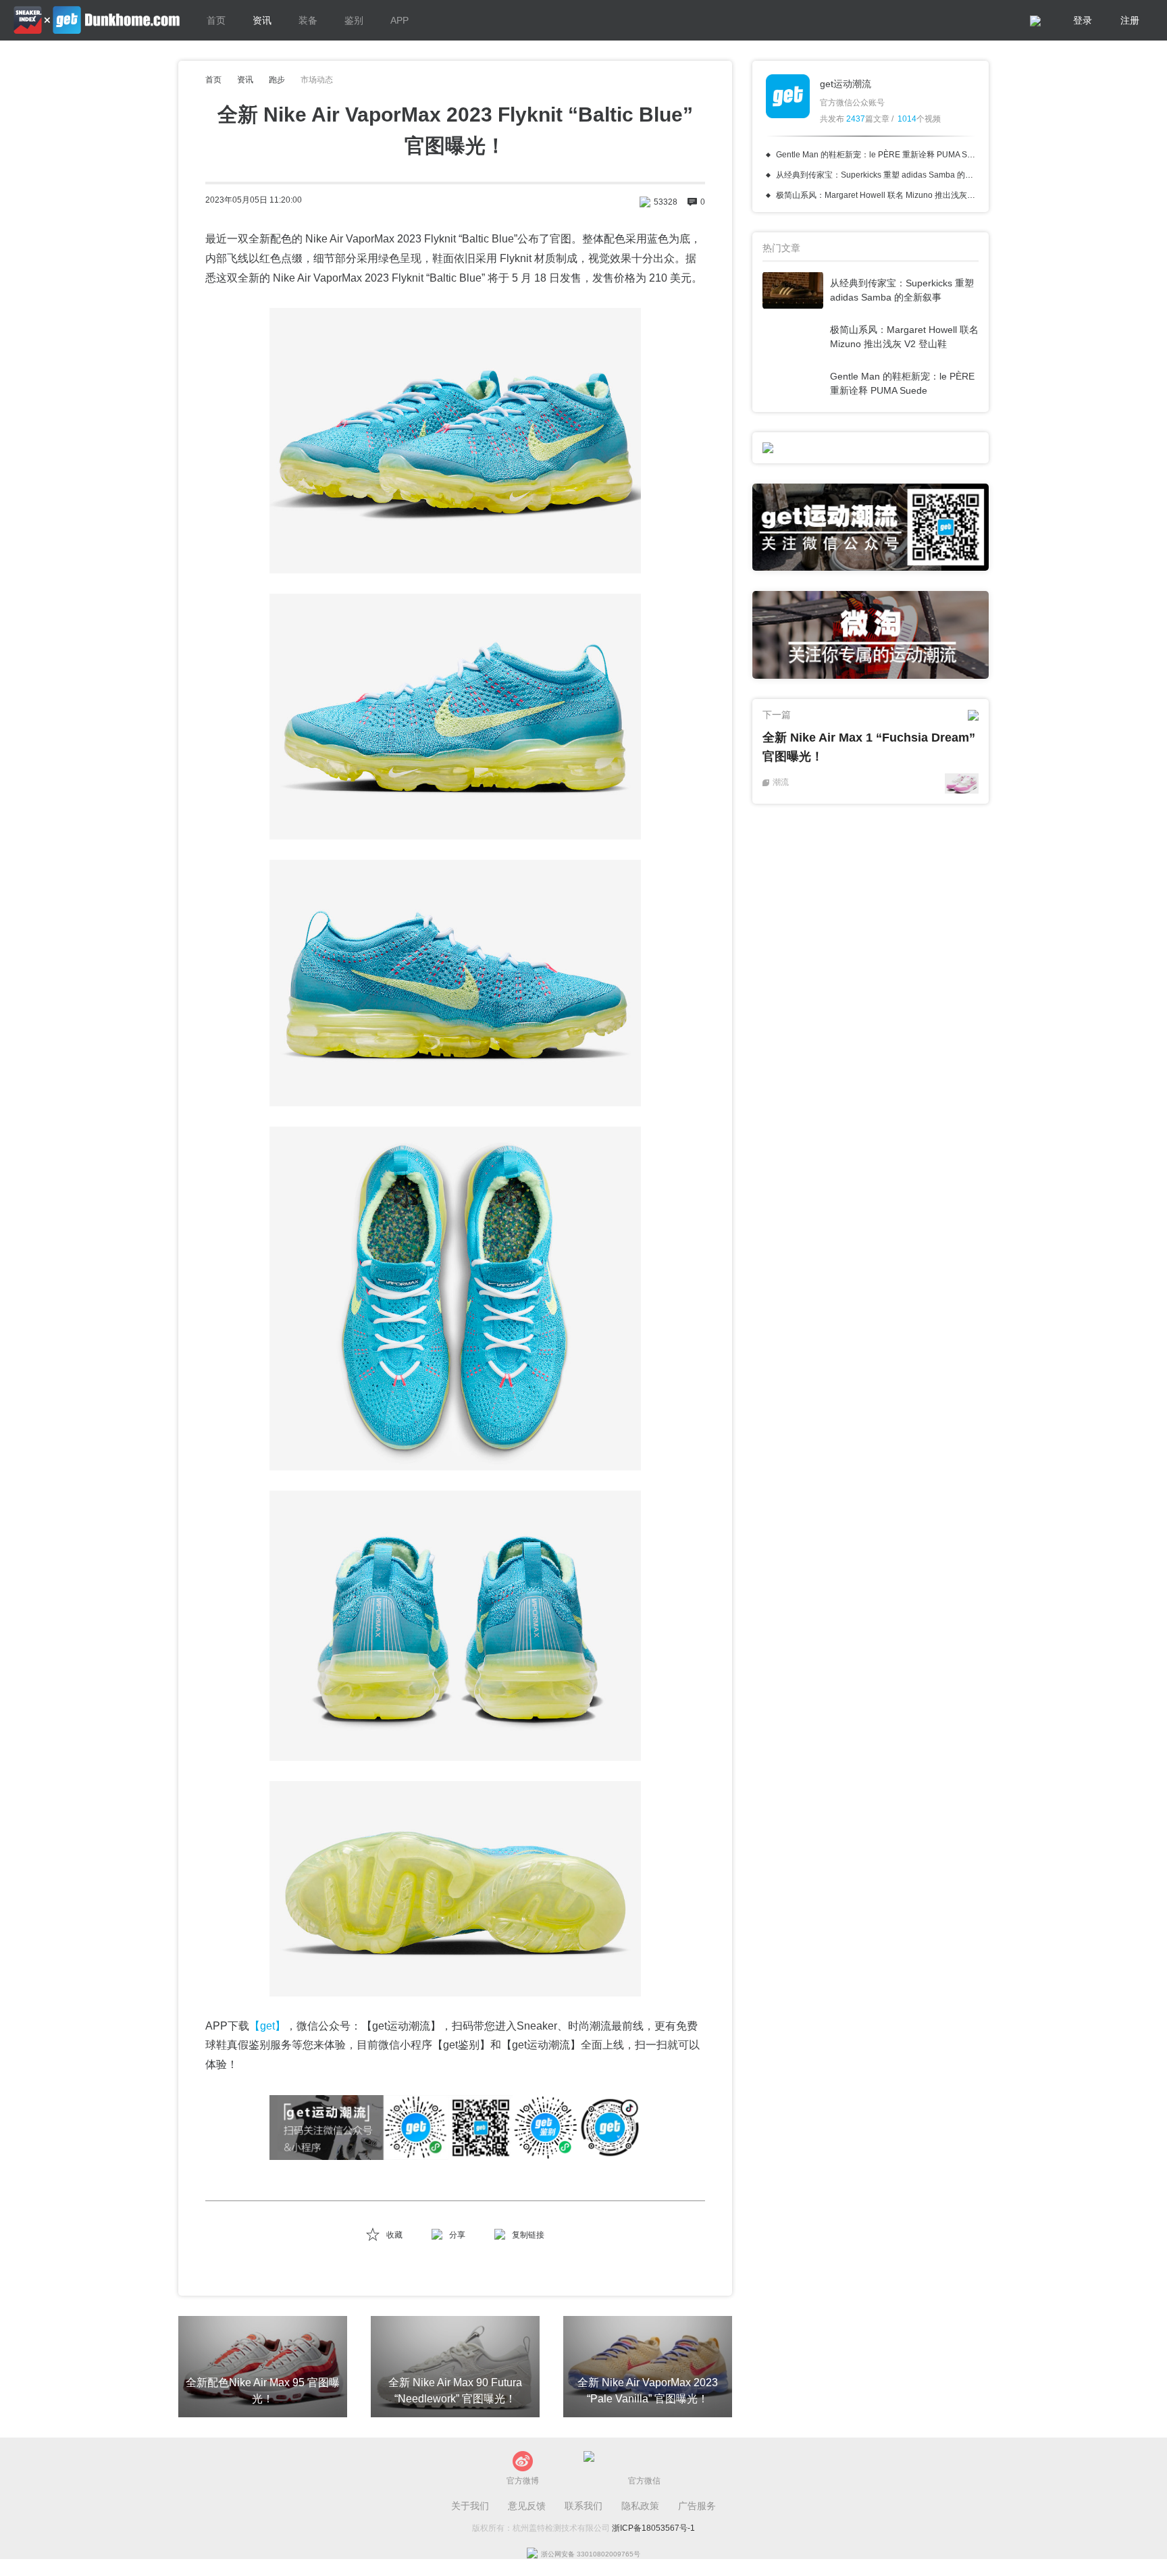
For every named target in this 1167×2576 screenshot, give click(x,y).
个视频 (919, 119)
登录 (1083, 20)
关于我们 (470, 2506)
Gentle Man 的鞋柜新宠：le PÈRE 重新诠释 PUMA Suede (881, 155)
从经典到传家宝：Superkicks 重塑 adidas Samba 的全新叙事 (887, 175)
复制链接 (528, 2235)
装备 (308, 20)
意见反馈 (527, 2506)
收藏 (394, 2235)
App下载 (894, 442)
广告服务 (697, 2506)
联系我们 (583, 2506)
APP (399, 20)
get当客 (97, 20)
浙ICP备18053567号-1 (653, 2528)
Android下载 (930, 456)
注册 (1130, 20)
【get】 (267, 2026)
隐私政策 (640, 2506)
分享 (457, 2235)
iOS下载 (847, 456)
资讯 (262, 20)
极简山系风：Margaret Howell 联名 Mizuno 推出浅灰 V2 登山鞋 (891, 195)
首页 (216, 20)
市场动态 (317, 80)
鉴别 (354, 20)
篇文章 (868, 119)
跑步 (277, 80)
